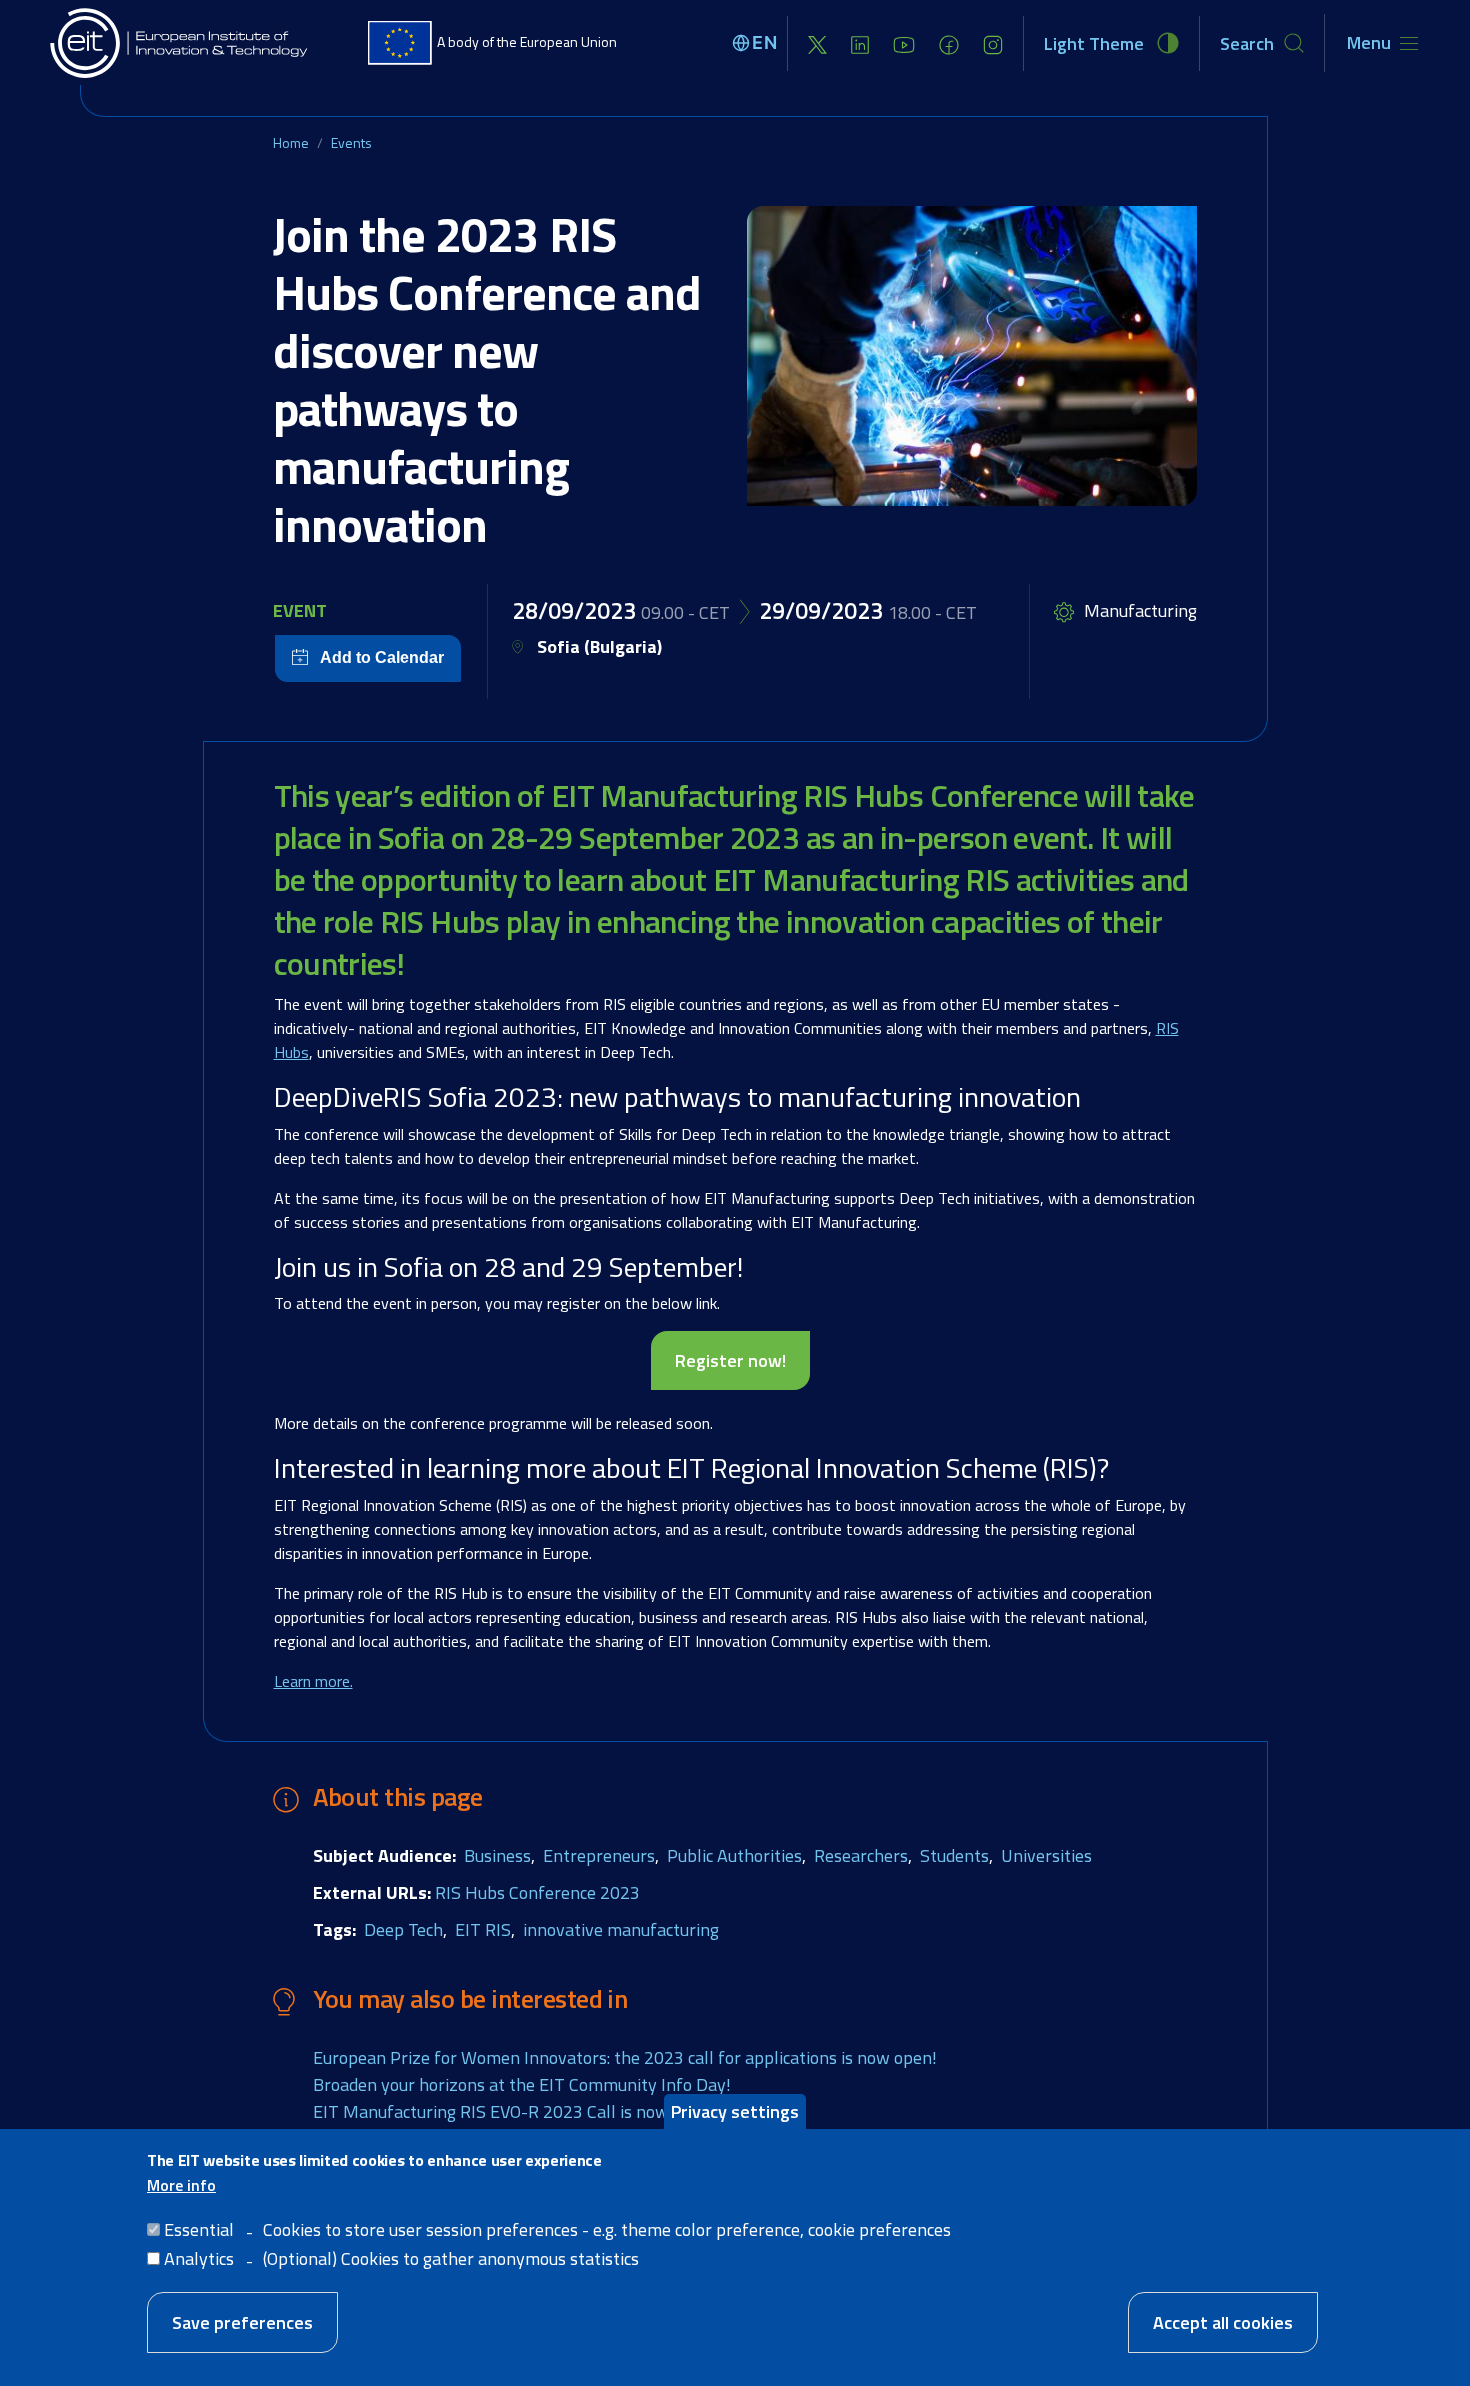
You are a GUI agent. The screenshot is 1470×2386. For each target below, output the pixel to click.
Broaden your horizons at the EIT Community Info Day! (522, 2084)
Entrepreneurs (599, 1855)
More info (181, 2185)
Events (351, 142)
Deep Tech (403, 1929)
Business (497, 1855)
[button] (972, 356)
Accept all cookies (1223, 2322)
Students (954, 1855)
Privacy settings (735, 2111)
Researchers (861, 1855)
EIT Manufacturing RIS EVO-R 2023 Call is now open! (514, 2111)
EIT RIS (483, 1929)
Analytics (199, 2258)
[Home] (180, 43)
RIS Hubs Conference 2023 (537, 1892)
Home (291, 142)
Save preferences (242, 2322)
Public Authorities (734, 1855)
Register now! (730, 1360)
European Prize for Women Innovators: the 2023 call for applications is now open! (625, 2057)
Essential (199, 2229)
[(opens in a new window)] (817, 43)
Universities (1046, 1855)
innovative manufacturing (621, 1929)
